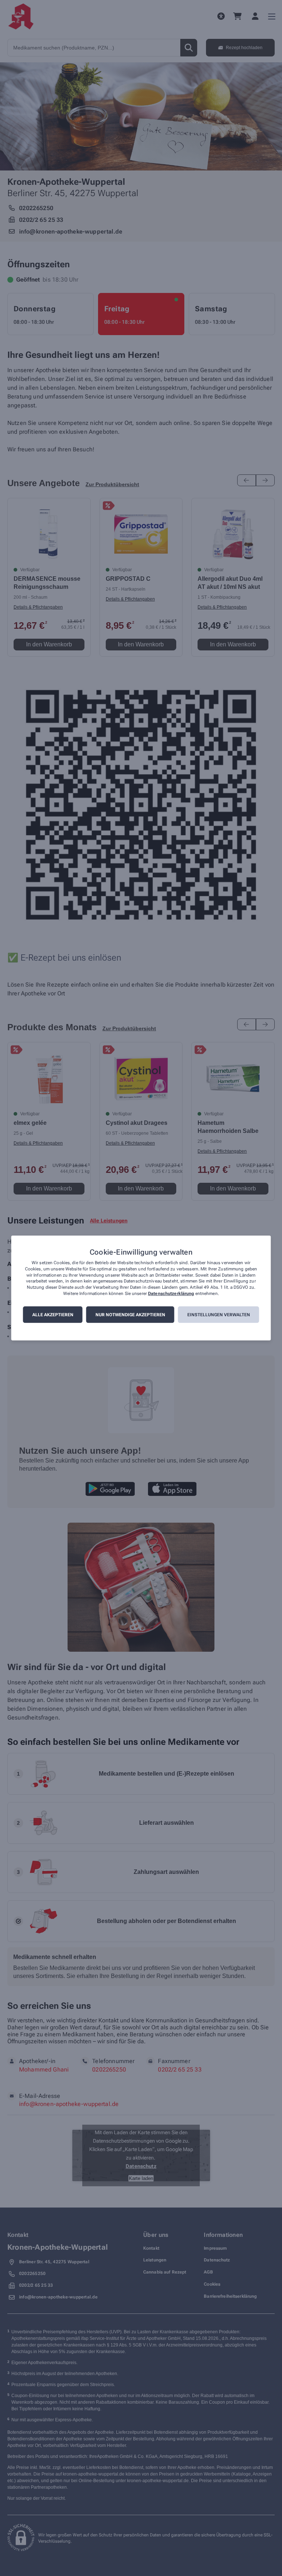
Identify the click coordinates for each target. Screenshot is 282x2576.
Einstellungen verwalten (219, 1315)
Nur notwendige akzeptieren (130, 1315)
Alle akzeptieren (53, 1315)
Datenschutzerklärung (171, 1293)
